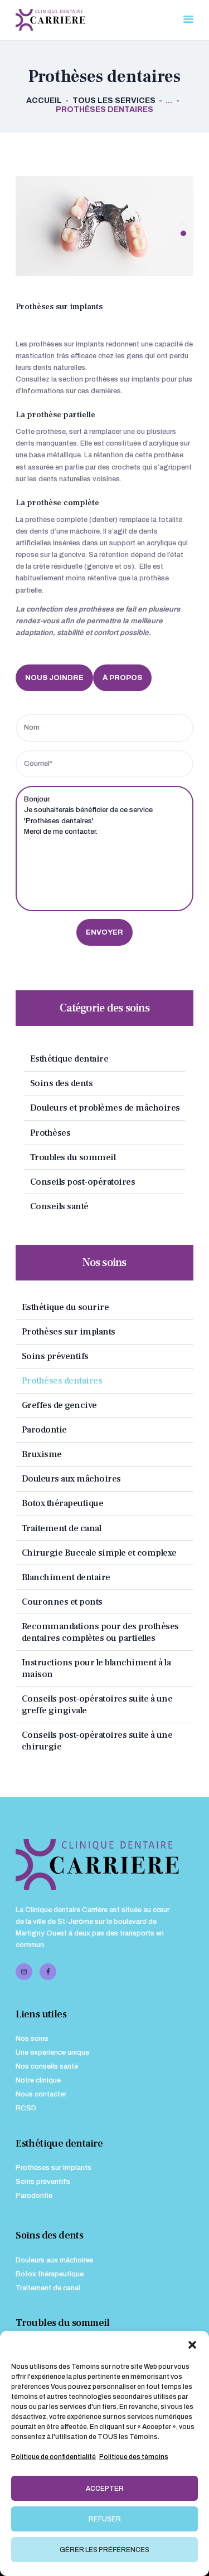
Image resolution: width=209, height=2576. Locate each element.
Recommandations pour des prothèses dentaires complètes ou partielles (100, 1632)
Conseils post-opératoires (83, 1182)
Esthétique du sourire (65, 1307)
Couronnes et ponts (62, 1602)
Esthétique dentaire (69, 1059)
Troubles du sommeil (73, 1157)
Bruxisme (42, 1454)
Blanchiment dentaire (66, 1577)
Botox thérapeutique (63, 1503)
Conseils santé (59, 1206)
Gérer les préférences (104, 2550)
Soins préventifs (55, 1356)
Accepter (105, 2489)
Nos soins (32, 2039)
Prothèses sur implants (69, 1331)
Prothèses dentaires (62, 1380)
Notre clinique (38, 2080)
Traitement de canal (62, 1528)
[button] (192, 2345)
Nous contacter (41, 2094)
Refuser (105, 2519)
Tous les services (114, 101)
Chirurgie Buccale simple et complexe (99, 1553)
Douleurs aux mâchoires (71, 1478)
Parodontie (44, 1429)
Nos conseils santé (47, 2066)
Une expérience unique (52, 2052)
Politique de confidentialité (54, 2457)
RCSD (26, 2108)
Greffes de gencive (59, 1405)
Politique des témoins (134, 2457)
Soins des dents (62, 1083)
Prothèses (50, 1133)
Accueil (44, 101)
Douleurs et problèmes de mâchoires (105, 1108)
